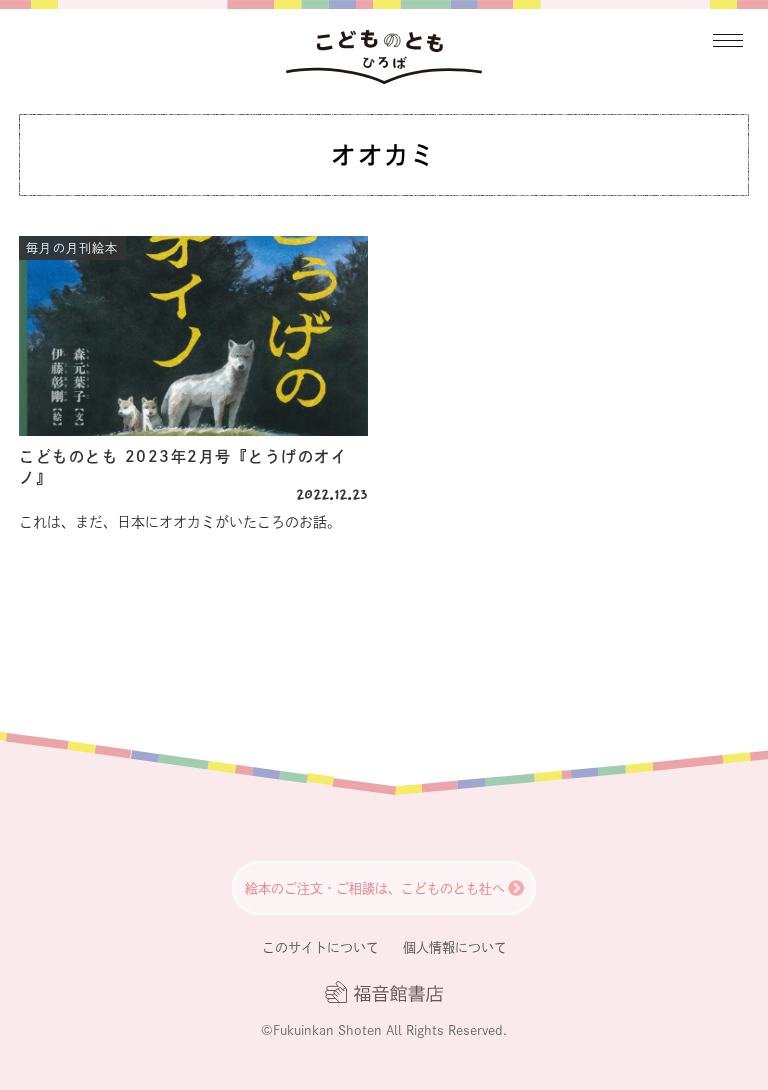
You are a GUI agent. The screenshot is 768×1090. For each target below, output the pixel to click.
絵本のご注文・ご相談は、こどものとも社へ (375, 888)
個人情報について (455, 947)
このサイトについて (320, 947)
